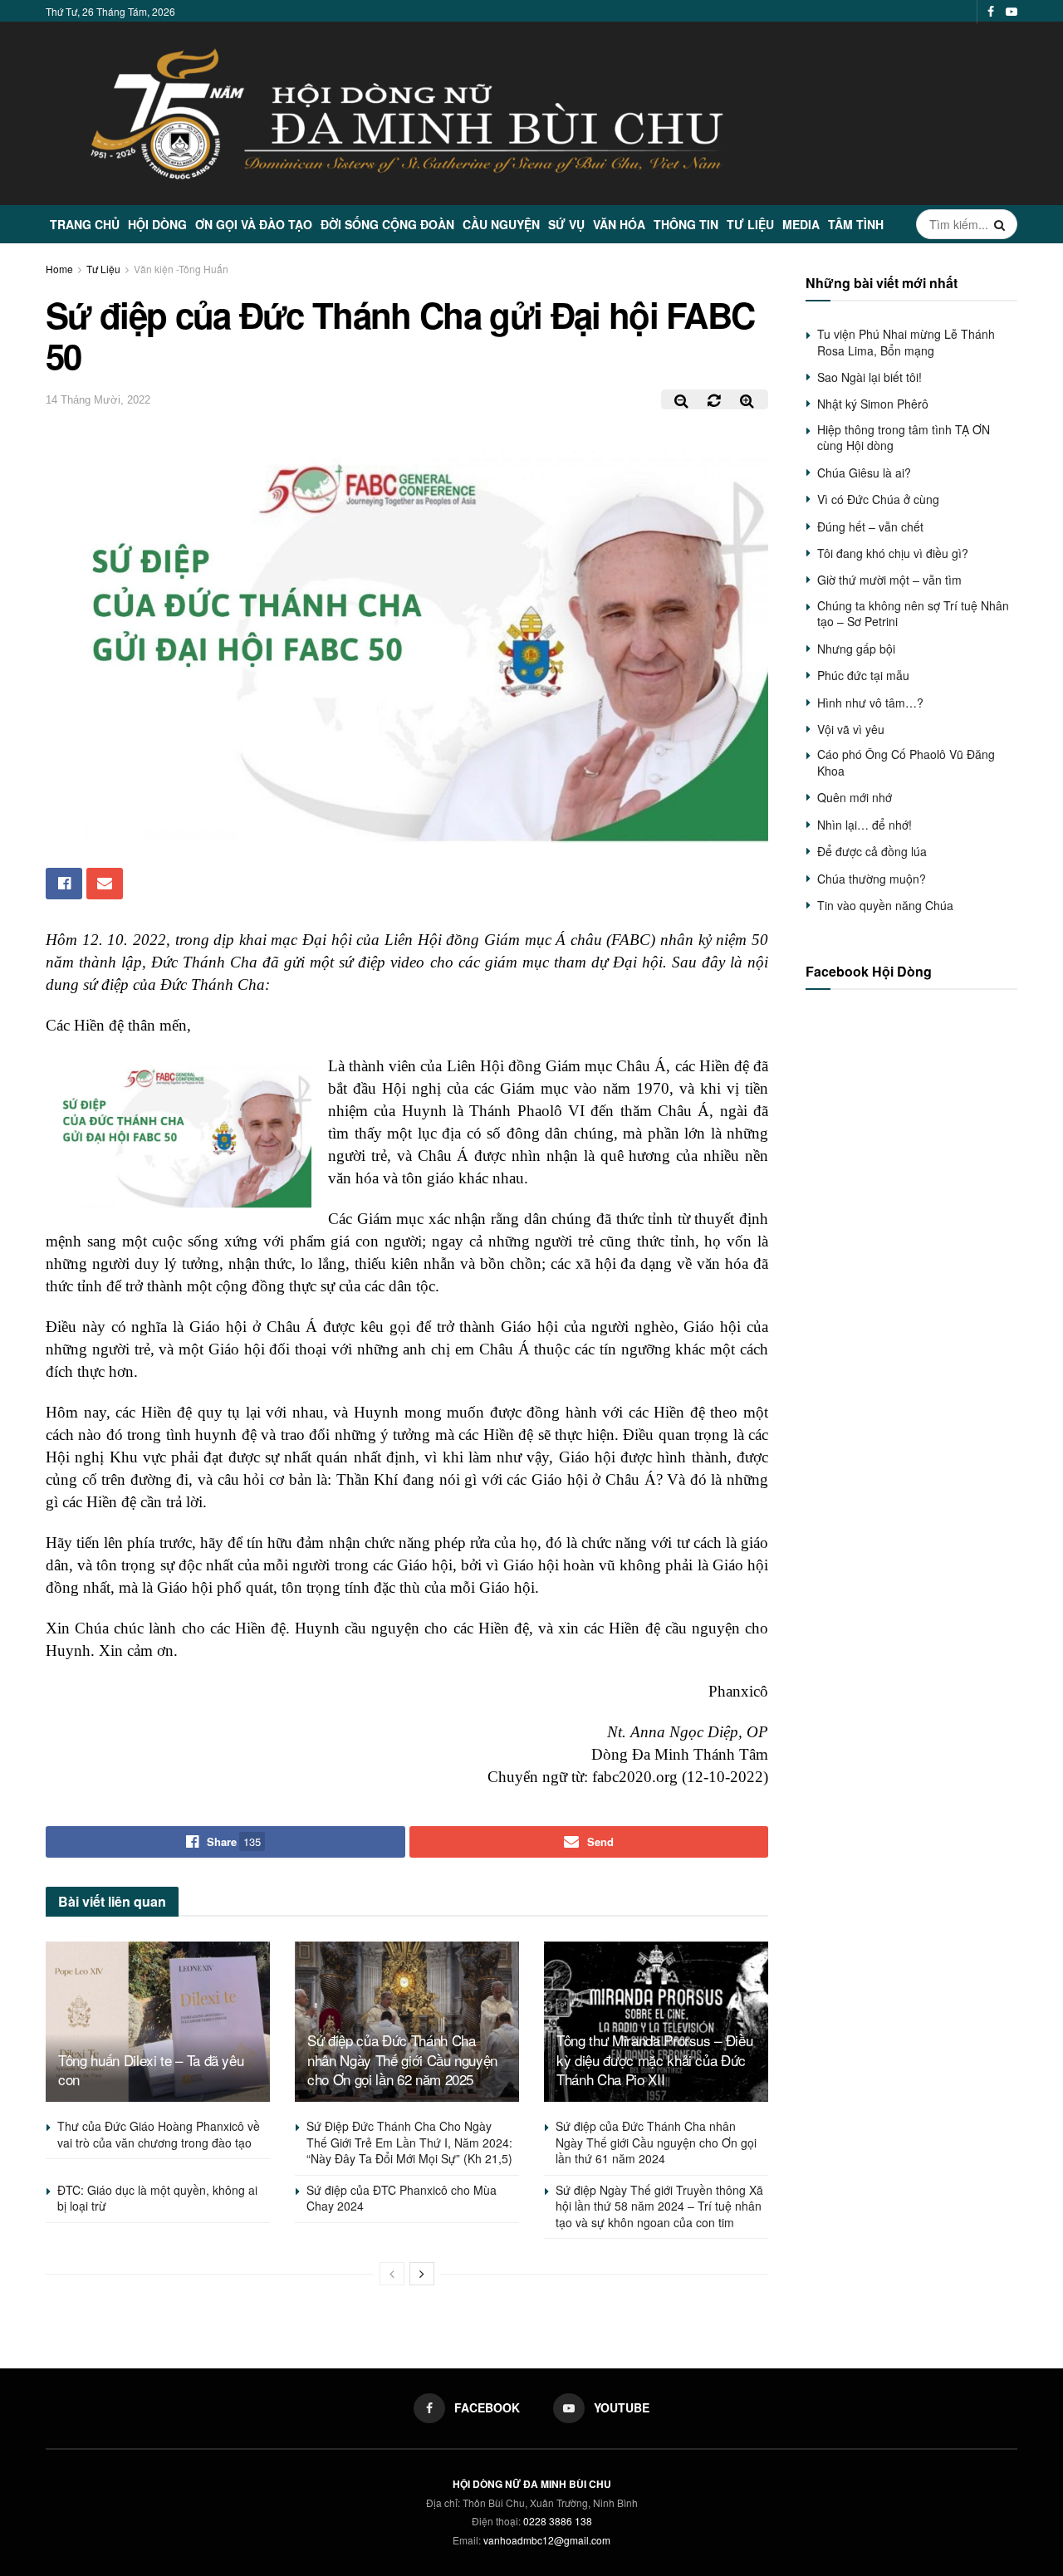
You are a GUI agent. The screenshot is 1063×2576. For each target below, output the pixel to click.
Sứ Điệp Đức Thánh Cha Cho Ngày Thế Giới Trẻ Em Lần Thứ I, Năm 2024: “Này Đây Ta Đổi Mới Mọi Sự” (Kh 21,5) (409, 2142)
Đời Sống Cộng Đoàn (387, 224)
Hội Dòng (157, 224)
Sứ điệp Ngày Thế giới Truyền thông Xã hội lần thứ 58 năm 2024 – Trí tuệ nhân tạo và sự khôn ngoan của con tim (659, 2206)
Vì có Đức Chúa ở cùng (878, 499)
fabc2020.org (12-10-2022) (680, 1777)
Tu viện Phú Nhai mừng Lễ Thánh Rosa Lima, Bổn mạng (906, 342)
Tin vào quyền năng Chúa (885, 905)
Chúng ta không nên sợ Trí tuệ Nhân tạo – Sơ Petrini (913, 614)
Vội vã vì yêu (851, 729)
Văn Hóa (619, 224)
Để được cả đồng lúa (872, 851)
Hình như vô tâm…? (870, 703)
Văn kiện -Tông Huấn (181, 269)
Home (59, 269)
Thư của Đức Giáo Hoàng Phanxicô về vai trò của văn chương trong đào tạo (159, 2134)
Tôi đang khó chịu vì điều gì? (893, 553)
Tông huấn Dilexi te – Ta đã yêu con (151, 2070)
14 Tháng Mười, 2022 (98, 400)
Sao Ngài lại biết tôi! (870, 377)
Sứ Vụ (566, 224)
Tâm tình (856, 224)
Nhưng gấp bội (856, 649)
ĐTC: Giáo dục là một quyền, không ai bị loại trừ (157, 2198)
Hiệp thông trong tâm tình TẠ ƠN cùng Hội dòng (904, 438)
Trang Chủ (85, 224)
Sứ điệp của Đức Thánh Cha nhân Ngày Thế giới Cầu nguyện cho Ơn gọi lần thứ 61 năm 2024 (656, 2142)
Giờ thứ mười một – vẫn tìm (889, 580)
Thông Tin (686, 224)
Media (801, 224)
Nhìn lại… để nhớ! (865, 825)
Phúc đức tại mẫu (863, 675)
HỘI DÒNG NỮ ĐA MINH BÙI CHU (532, 2484)
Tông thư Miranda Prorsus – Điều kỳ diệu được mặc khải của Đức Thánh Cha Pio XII (654, 2060)
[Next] (422, 2274)
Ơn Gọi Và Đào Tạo (254, 224)
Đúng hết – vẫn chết (870, 526)
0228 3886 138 (558, 2521)
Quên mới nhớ (855, 797)
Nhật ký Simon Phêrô (873, 404)
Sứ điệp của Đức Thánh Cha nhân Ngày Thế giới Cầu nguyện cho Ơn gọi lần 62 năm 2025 (402, 2060)
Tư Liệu (750, 224)
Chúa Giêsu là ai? (864, 473)
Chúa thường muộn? (872, 879)
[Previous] (392, 2274)
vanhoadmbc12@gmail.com (547, 2540)
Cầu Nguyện (501, 224)
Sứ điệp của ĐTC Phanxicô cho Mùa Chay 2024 (402, 2198)
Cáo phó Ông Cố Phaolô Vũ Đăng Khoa (906, 762)
